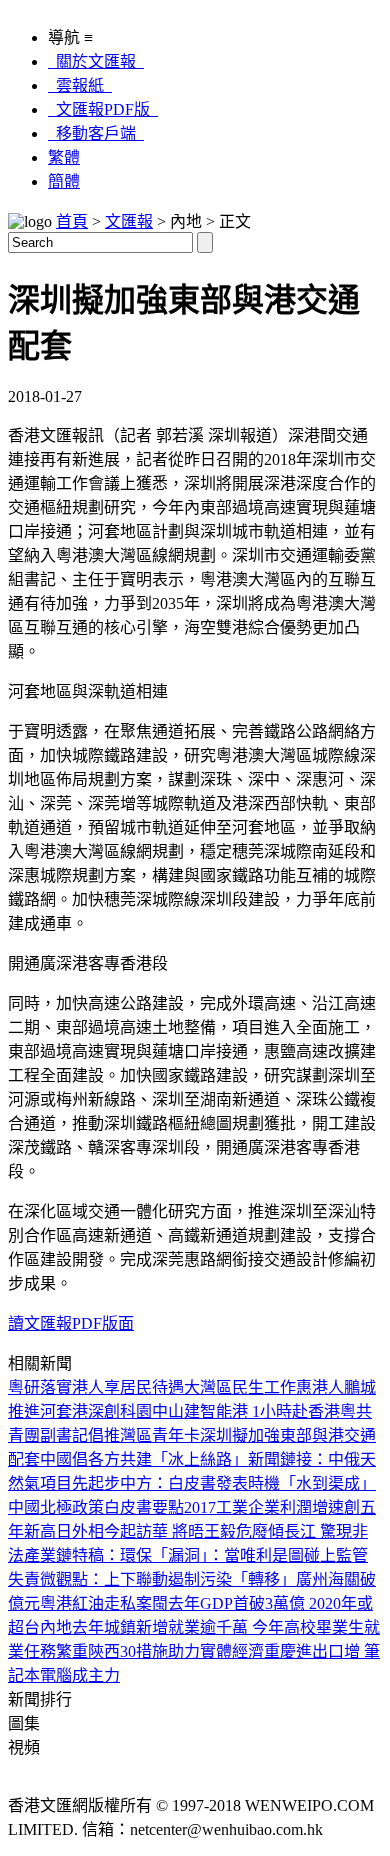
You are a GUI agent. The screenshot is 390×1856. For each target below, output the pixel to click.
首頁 (72, 221)
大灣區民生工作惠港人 (264, 1387)
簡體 (64, 181)
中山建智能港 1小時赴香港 (246, 1411)
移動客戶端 (96, 133)
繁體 (64, 157)
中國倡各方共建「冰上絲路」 (144, 1459)
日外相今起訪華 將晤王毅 (146, 1531)
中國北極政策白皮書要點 (96, 1507)
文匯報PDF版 (103, 109)
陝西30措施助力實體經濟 (176, 1651)
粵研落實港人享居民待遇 (96, 1387)
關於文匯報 (96, 61)
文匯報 (129, 221)
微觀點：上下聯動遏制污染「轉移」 (168, 1579)
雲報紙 (80, 85)
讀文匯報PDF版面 (71, 1323)
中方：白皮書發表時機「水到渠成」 (248, 1483)
